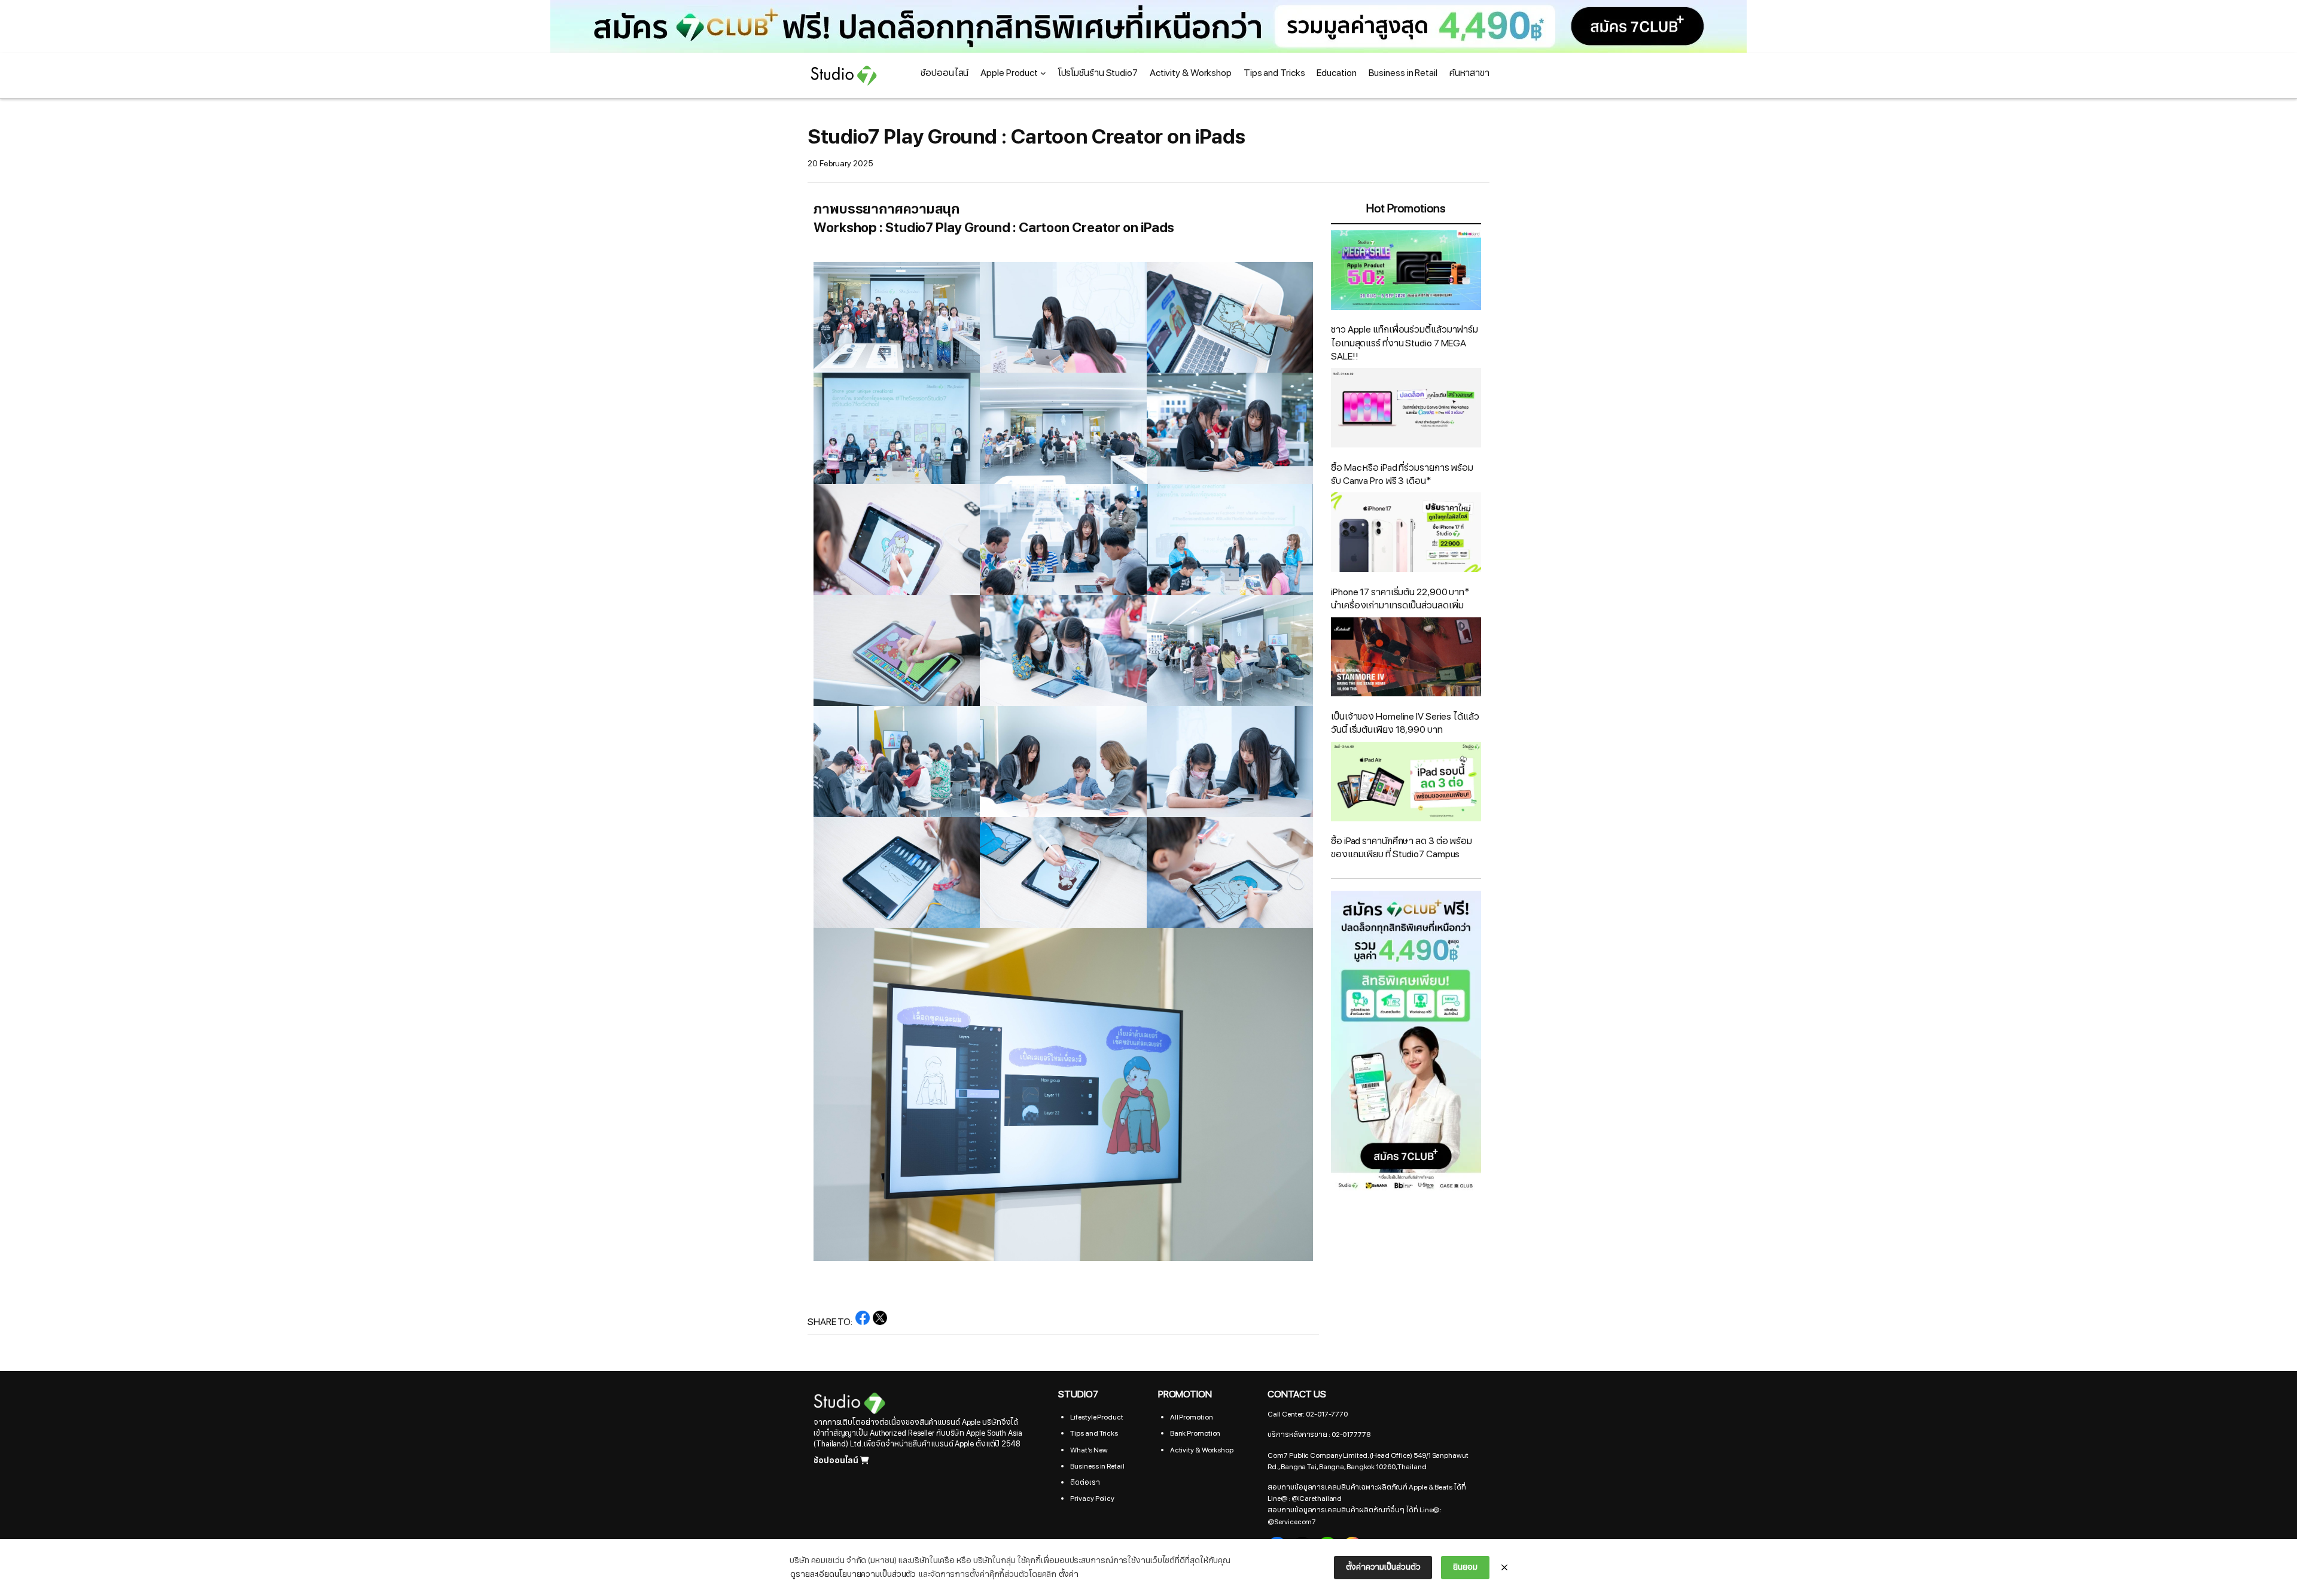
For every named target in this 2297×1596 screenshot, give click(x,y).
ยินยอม (1465, 1567)
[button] (1148, 26)
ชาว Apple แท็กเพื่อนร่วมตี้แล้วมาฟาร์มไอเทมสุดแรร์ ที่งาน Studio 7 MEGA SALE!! (1405, 343)
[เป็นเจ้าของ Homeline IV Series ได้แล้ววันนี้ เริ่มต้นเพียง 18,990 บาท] (1406, 659)
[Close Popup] (1504, 1568)
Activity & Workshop (1202, 1450)
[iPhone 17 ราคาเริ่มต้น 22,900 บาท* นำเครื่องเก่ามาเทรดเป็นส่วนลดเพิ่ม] (1406, 534)
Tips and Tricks (1094, 1433)
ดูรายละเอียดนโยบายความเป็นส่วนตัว (853, 1574)
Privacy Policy (1092, 1498)
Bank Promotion (1195, 1433)
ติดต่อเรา (1085, 1482)
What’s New (1089, 1450)
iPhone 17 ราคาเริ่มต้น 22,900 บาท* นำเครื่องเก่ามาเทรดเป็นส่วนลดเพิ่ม (1400, 599)
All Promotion (1192, 1417)
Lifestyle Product (1096, 1417)
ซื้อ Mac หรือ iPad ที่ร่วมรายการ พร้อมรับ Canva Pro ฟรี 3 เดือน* (1402, 474)
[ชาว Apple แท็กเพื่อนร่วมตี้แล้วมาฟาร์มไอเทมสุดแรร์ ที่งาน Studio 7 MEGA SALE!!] (1406, 272)
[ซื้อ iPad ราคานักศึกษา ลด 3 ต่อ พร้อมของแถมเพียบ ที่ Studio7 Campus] (1406, 783)
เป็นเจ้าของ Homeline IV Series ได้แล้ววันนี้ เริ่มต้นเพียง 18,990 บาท (1405, 723)
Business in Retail (1097, 1466)
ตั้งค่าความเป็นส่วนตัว (1383, 1567)
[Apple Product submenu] (1043, 73)
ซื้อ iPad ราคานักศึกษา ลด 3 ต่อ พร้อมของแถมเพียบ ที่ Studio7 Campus (1402, 848)
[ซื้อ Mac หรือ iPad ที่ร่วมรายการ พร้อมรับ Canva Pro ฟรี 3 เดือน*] (1406, 409)
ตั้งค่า (1069, 1574)
